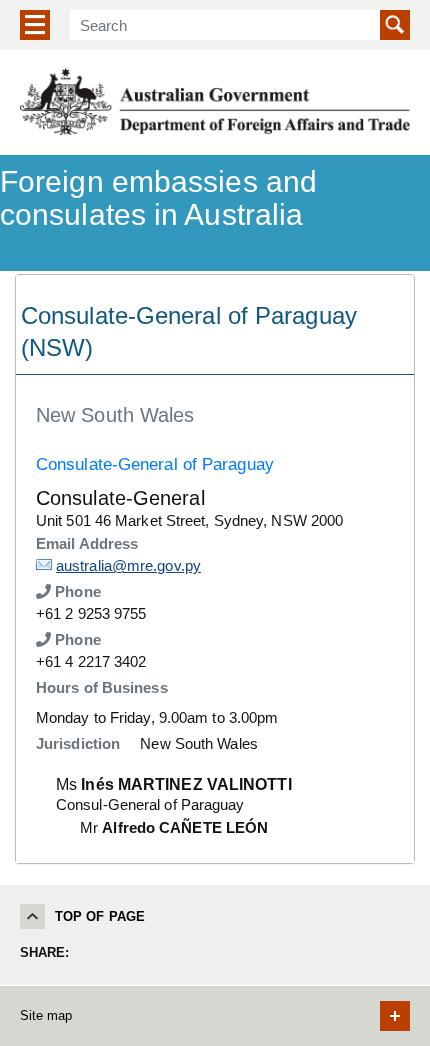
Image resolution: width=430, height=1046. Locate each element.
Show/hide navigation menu (35, 25)
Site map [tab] (46, 1015)
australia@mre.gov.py (128, 565)
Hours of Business (102, 687)
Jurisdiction (78, 743)
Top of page (100, 916)
